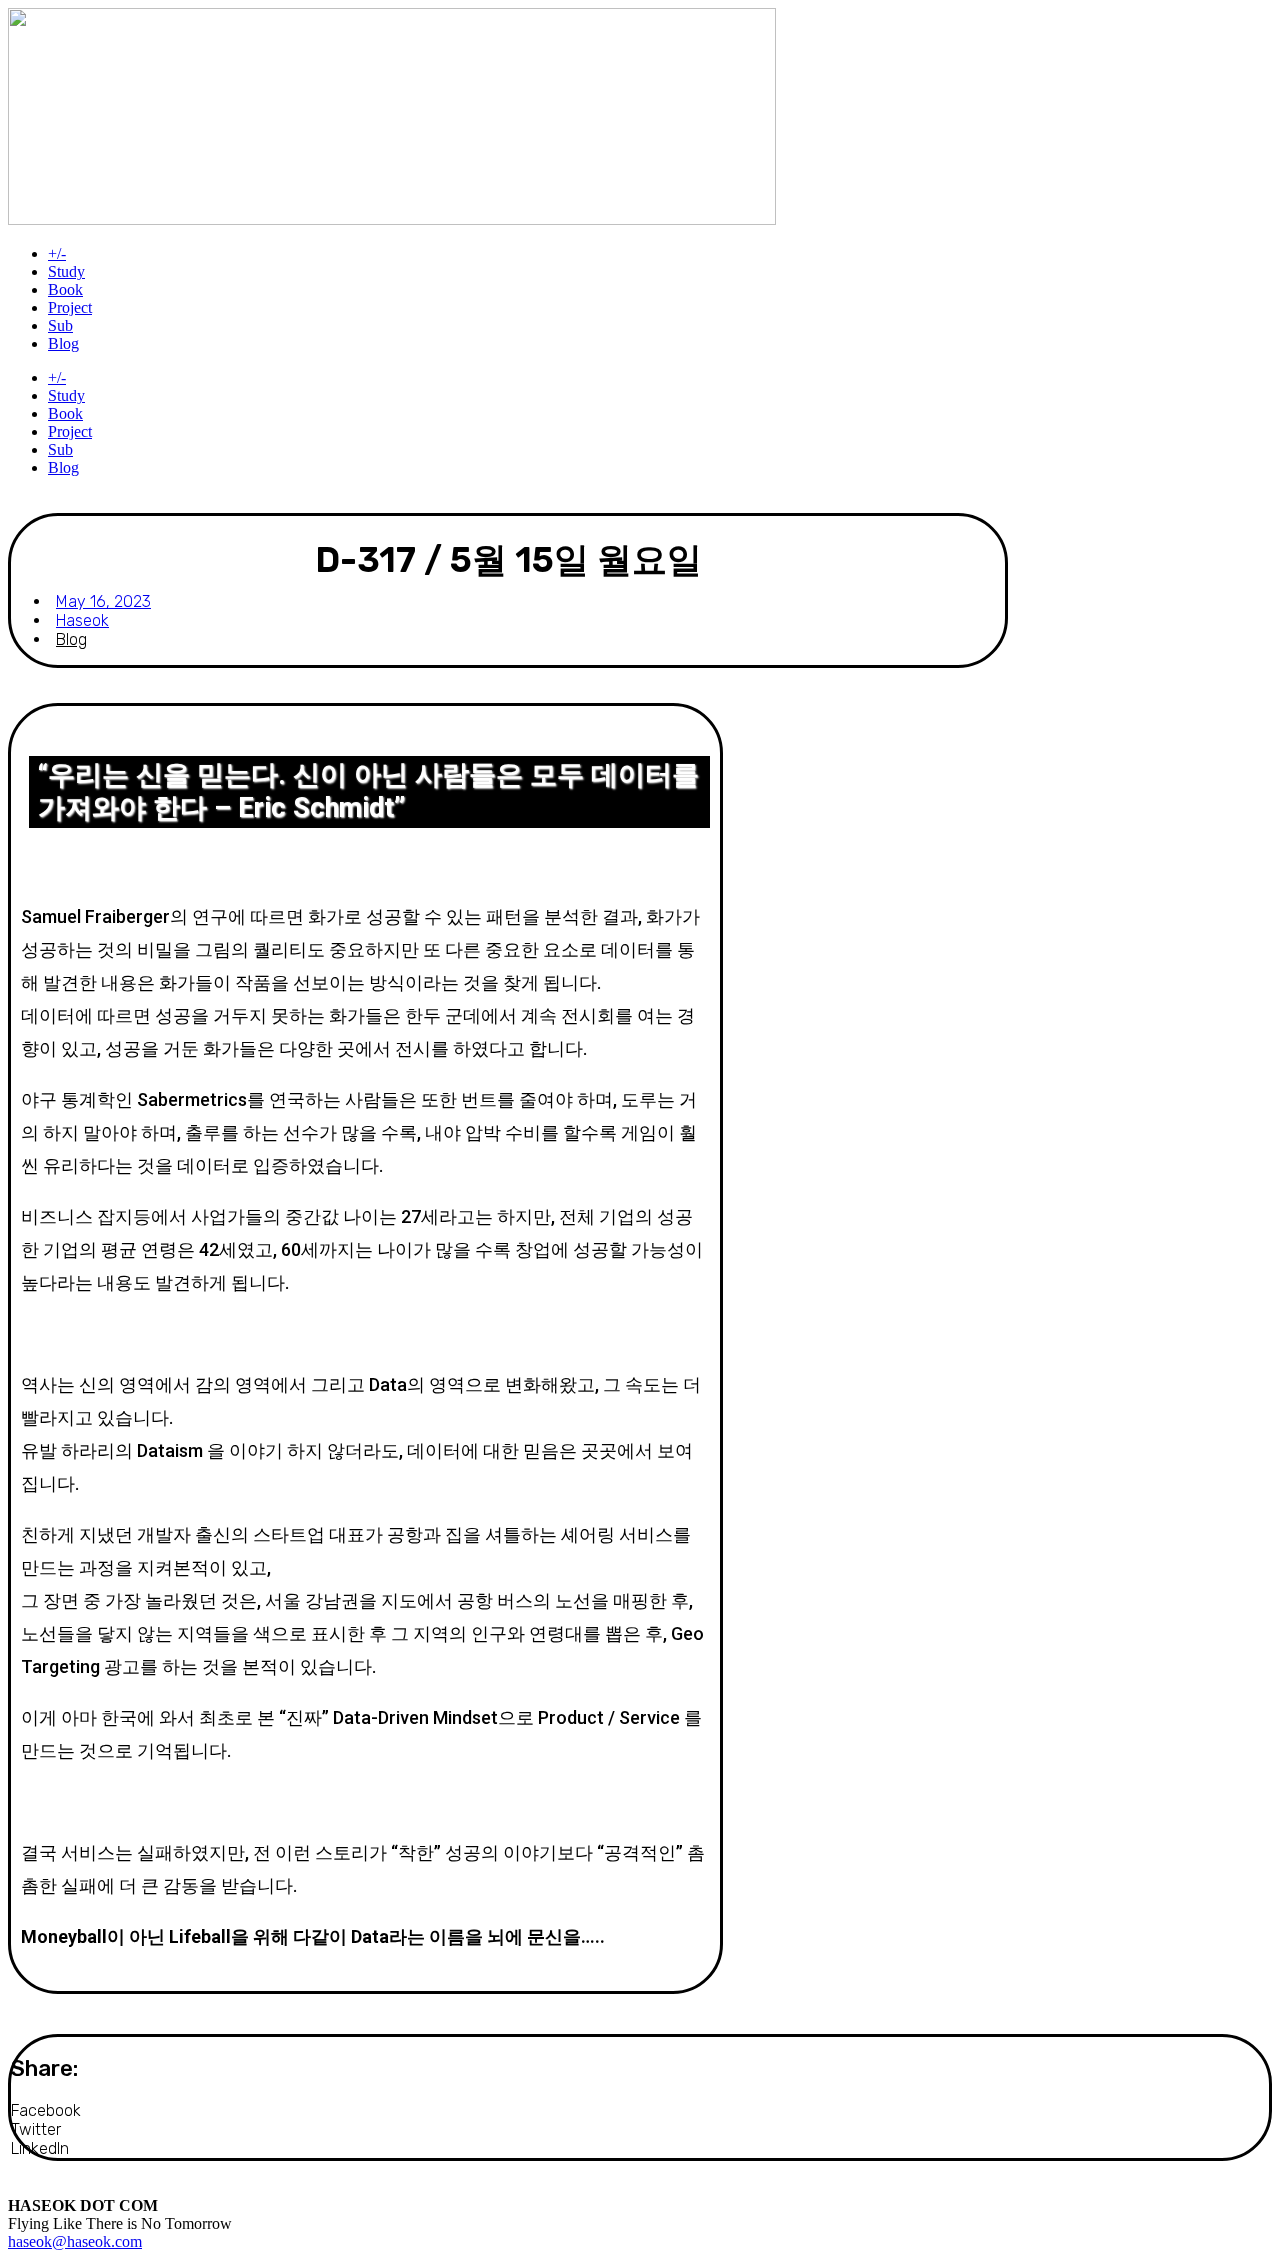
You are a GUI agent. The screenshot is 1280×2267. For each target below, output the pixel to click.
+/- (57, 253)
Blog (63, 343)
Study (66, 271)
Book (65, 289)
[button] (577, 2110)
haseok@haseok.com (75, 2241)
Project (70, 307)
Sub (60, 325)
